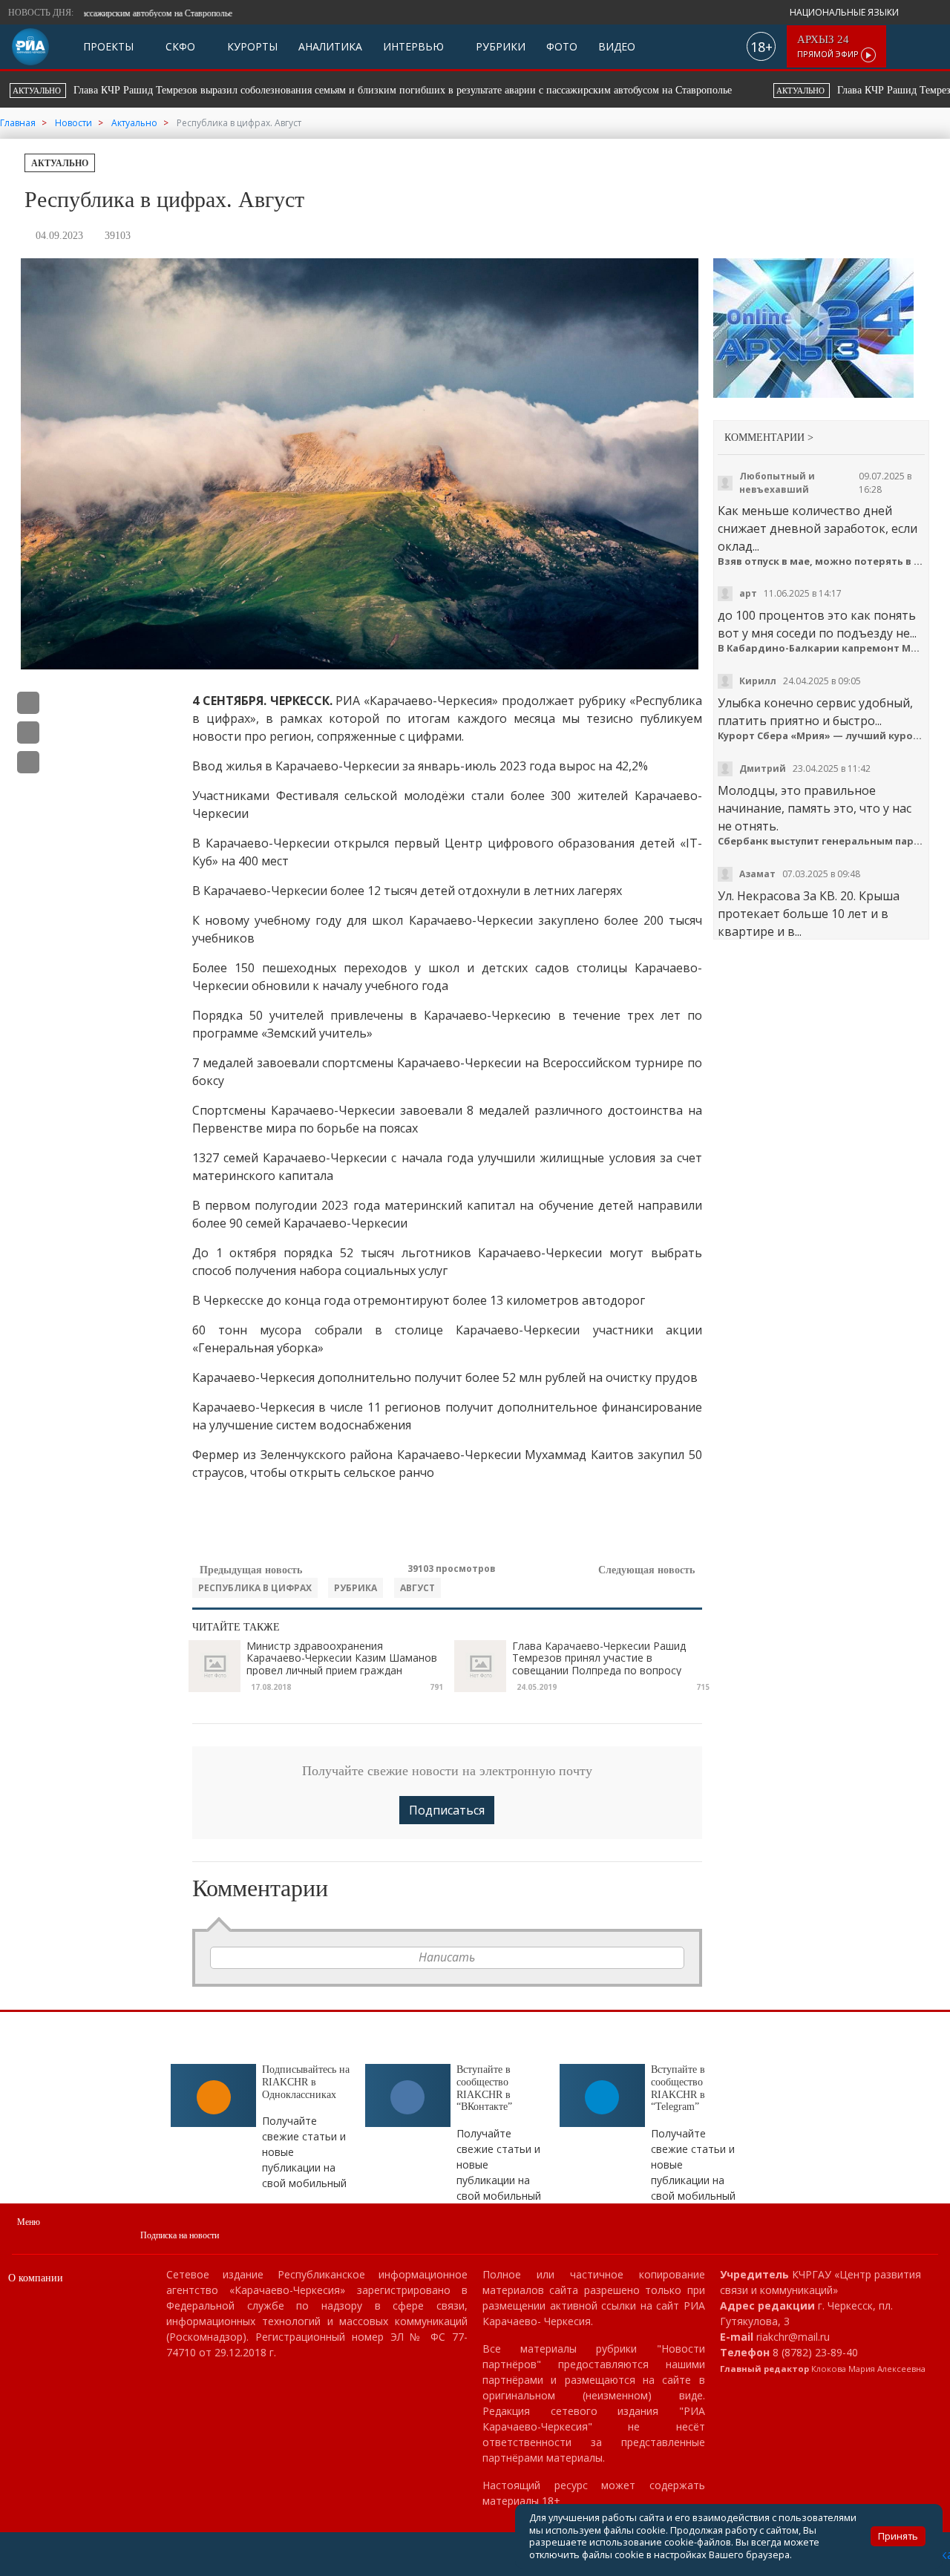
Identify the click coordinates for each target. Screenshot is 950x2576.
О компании (36, 2278)
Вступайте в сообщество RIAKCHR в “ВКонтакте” (484, 2088)
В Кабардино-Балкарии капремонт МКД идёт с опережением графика (821, 648)
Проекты (108, 46)
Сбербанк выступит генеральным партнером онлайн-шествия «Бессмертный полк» (821, 841)
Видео (617, 46)
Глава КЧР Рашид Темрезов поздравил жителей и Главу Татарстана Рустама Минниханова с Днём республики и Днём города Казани (565, 90)
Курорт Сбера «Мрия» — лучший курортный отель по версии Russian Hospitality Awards (821, 736)
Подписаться (447, 1810)
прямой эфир (829, 46)
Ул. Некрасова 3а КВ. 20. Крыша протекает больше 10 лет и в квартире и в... (809, 914)
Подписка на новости (180, 2235)
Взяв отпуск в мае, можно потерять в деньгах (821, 561)
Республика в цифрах (255, 1588)
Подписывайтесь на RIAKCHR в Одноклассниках (306, 2082)
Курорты (251, 46)
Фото (562, 46)
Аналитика (330, 46)
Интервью (413, 46)
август (417, 1588)
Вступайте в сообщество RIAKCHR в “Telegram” (678, 2088)
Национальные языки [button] (845, 12)
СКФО (179, 46)
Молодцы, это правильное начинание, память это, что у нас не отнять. (815, 808)
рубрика (356, 1588)
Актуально (60, 163)
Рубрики (499, 46)
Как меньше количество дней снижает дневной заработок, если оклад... (818, 528)
